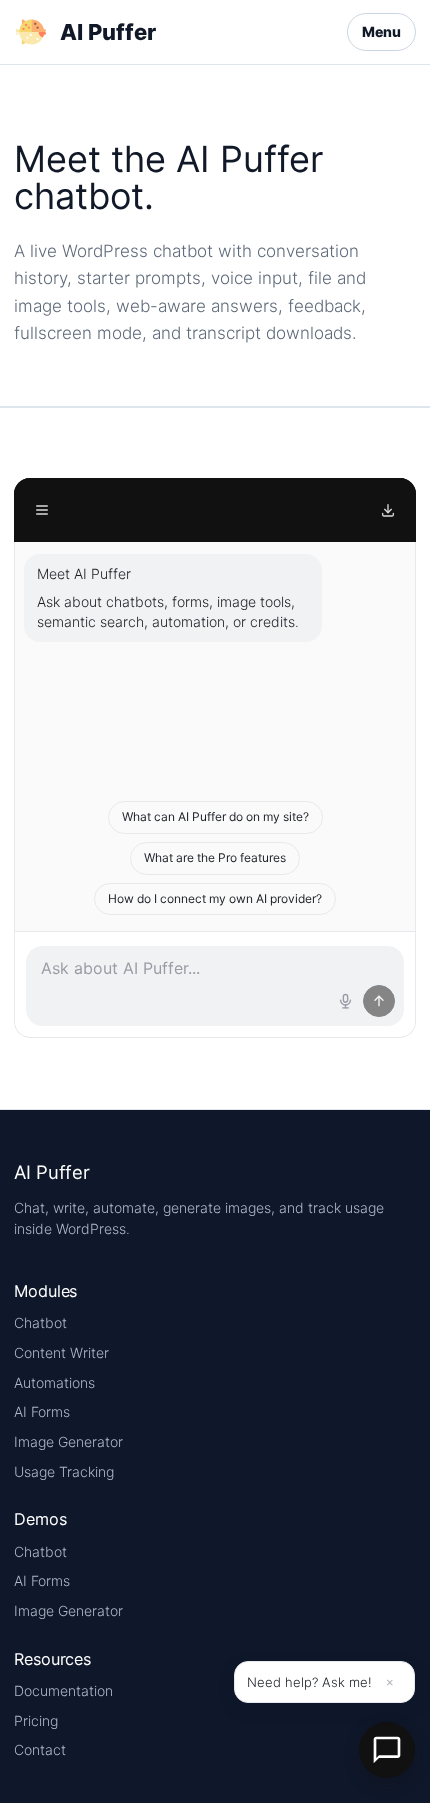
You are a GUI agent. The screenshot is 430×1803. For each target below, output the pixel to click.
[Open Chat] (387, 1750)
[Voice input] (345, 1001)
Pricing (36, 1720)
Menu (381, 31)
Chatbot (40, 1322)
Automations (54, 1382)
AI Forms (42, 1411)
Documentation (63, 1690)
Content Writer (61, 1352)
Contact (40, 1749)
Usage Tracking (64, 1471)
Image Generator (68, 1441)
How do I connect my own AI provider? (215, 898)
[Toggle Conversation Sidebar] (42, 510)
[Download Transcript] (388, 510)
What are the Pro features (215, 857)
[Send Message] (379, 1001)
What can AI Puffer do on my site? (215, 816)
